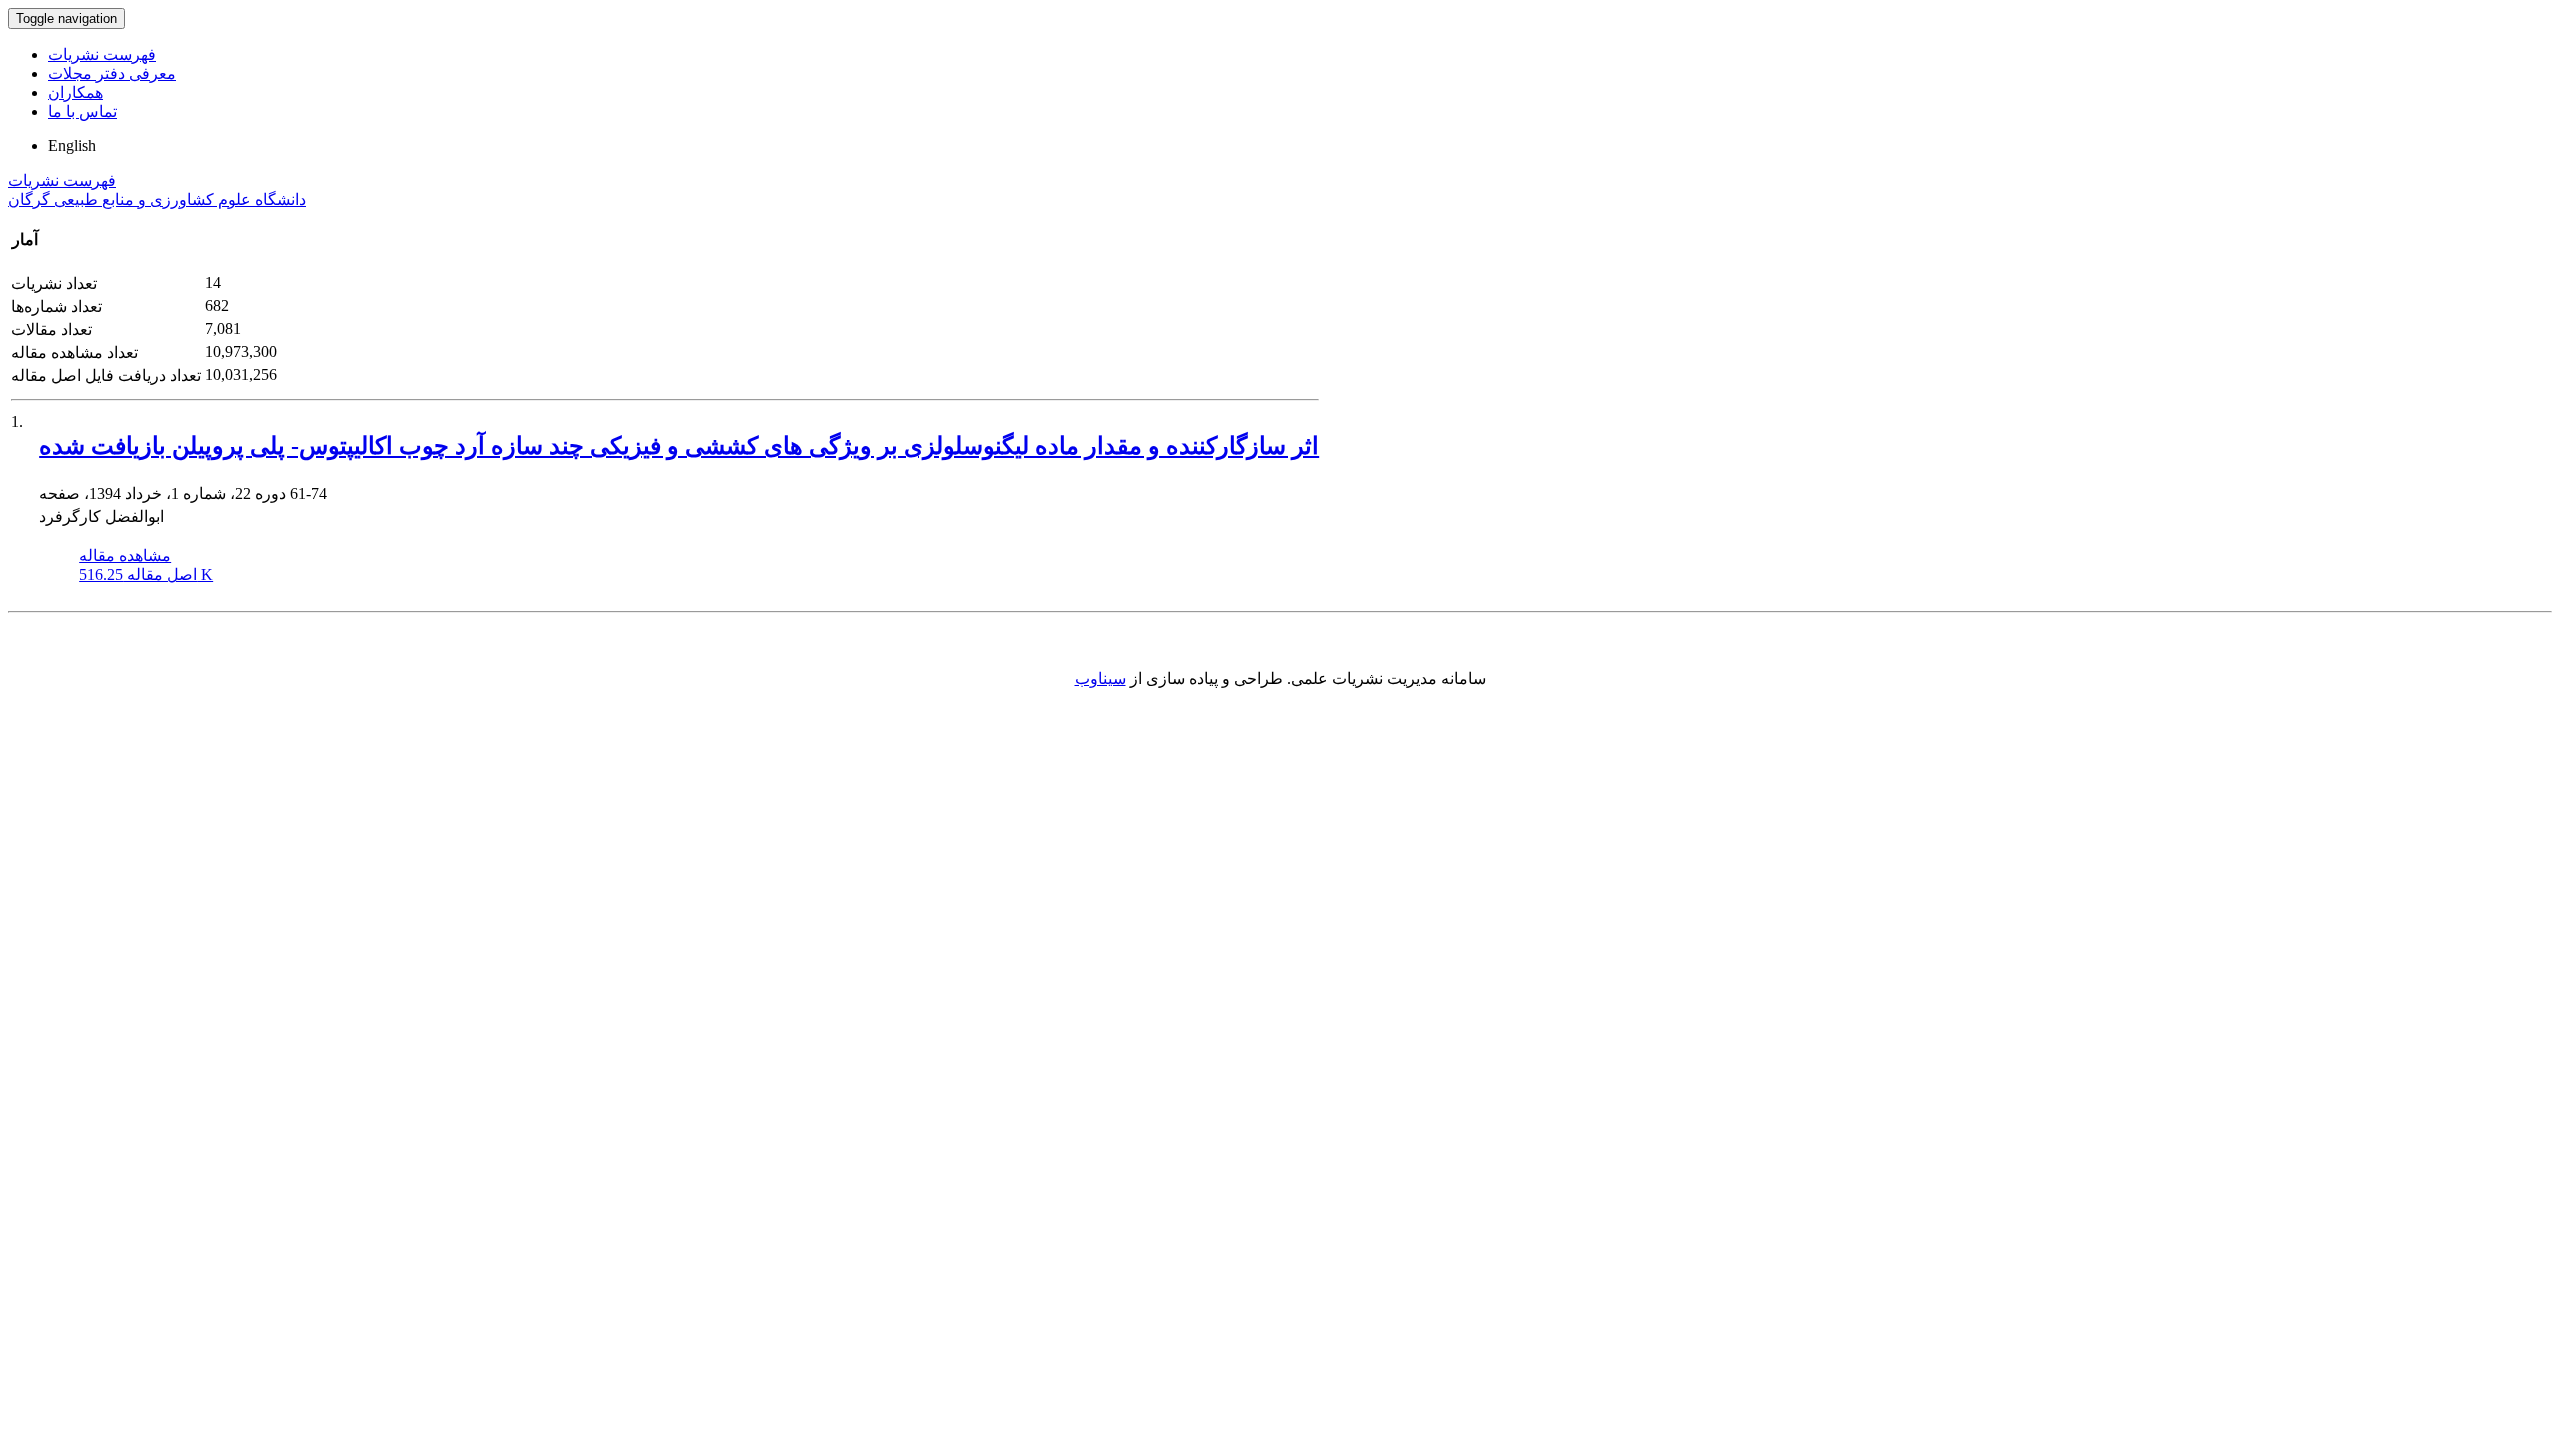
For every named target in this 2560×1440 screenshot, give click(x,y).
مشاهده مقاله (125, 555)
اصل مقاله (146, 574)
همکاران (75, 92)
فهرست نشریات (102, 54)
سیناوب (1100, 678)
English (72, 145)
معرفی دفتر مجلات (112, 73)
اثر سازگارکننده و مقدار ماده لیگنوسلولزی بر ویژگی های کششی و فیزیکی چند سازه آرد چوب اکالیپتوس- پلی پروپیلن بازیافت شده (679, 446)
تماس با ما (82, 111)
